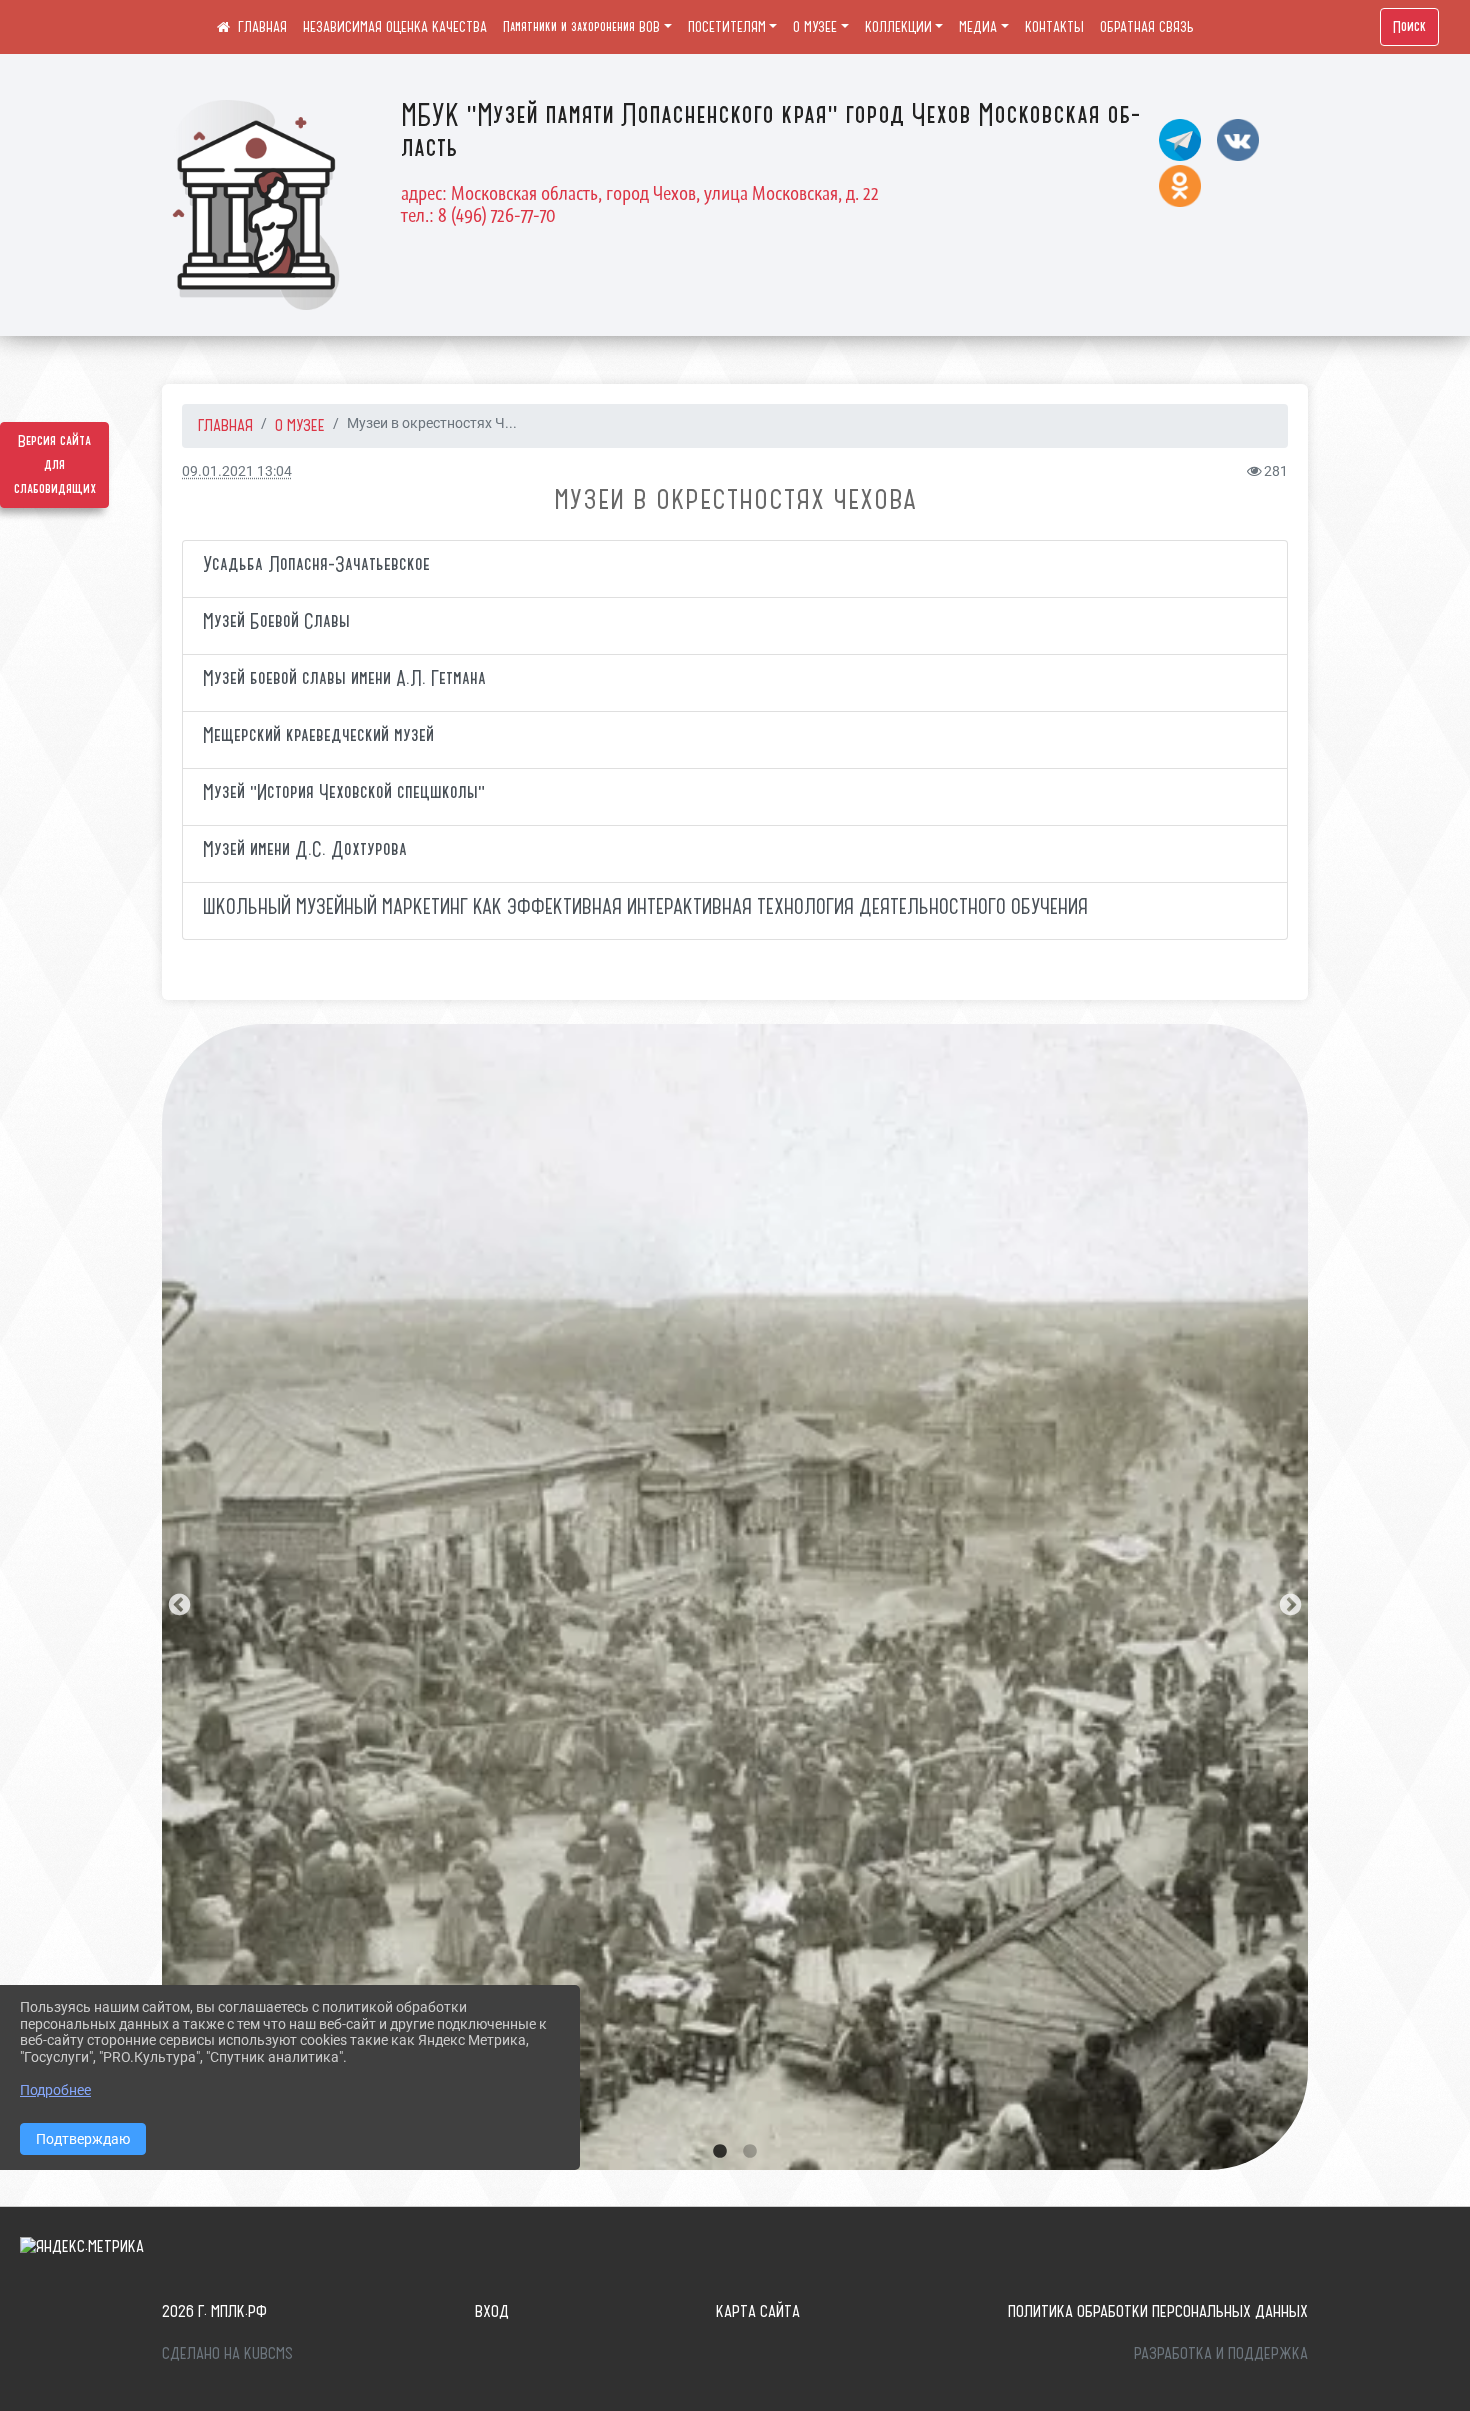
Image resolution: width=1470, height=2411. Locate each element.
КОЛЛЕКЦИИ (898, 27)
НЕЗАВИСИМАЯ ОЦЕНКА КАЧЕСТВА (395, 27)
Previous (177, 1603)
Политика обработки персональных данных (1158, 2311)
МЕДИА (978, 27)
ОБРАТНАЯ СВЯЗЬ (1147, 27)
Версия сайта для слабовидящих (55, 465)
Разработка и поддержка (1221, 2353)
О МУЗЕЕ (815, 27)
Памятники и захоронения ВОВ (581, 27)
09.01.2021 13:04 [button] (237, 471)
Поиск (1409, 27)
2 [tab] (750, 2152)
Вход (492, 2311)
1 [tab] (720, 2152)
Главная (225, 425)
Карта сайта (758, 2311)
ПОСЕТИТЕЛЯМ (727, 27)
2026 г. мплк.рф (214, 2311)
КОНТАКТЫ (1054, 27)
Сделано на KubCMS (227, 2353)
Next (1288, 1603)
